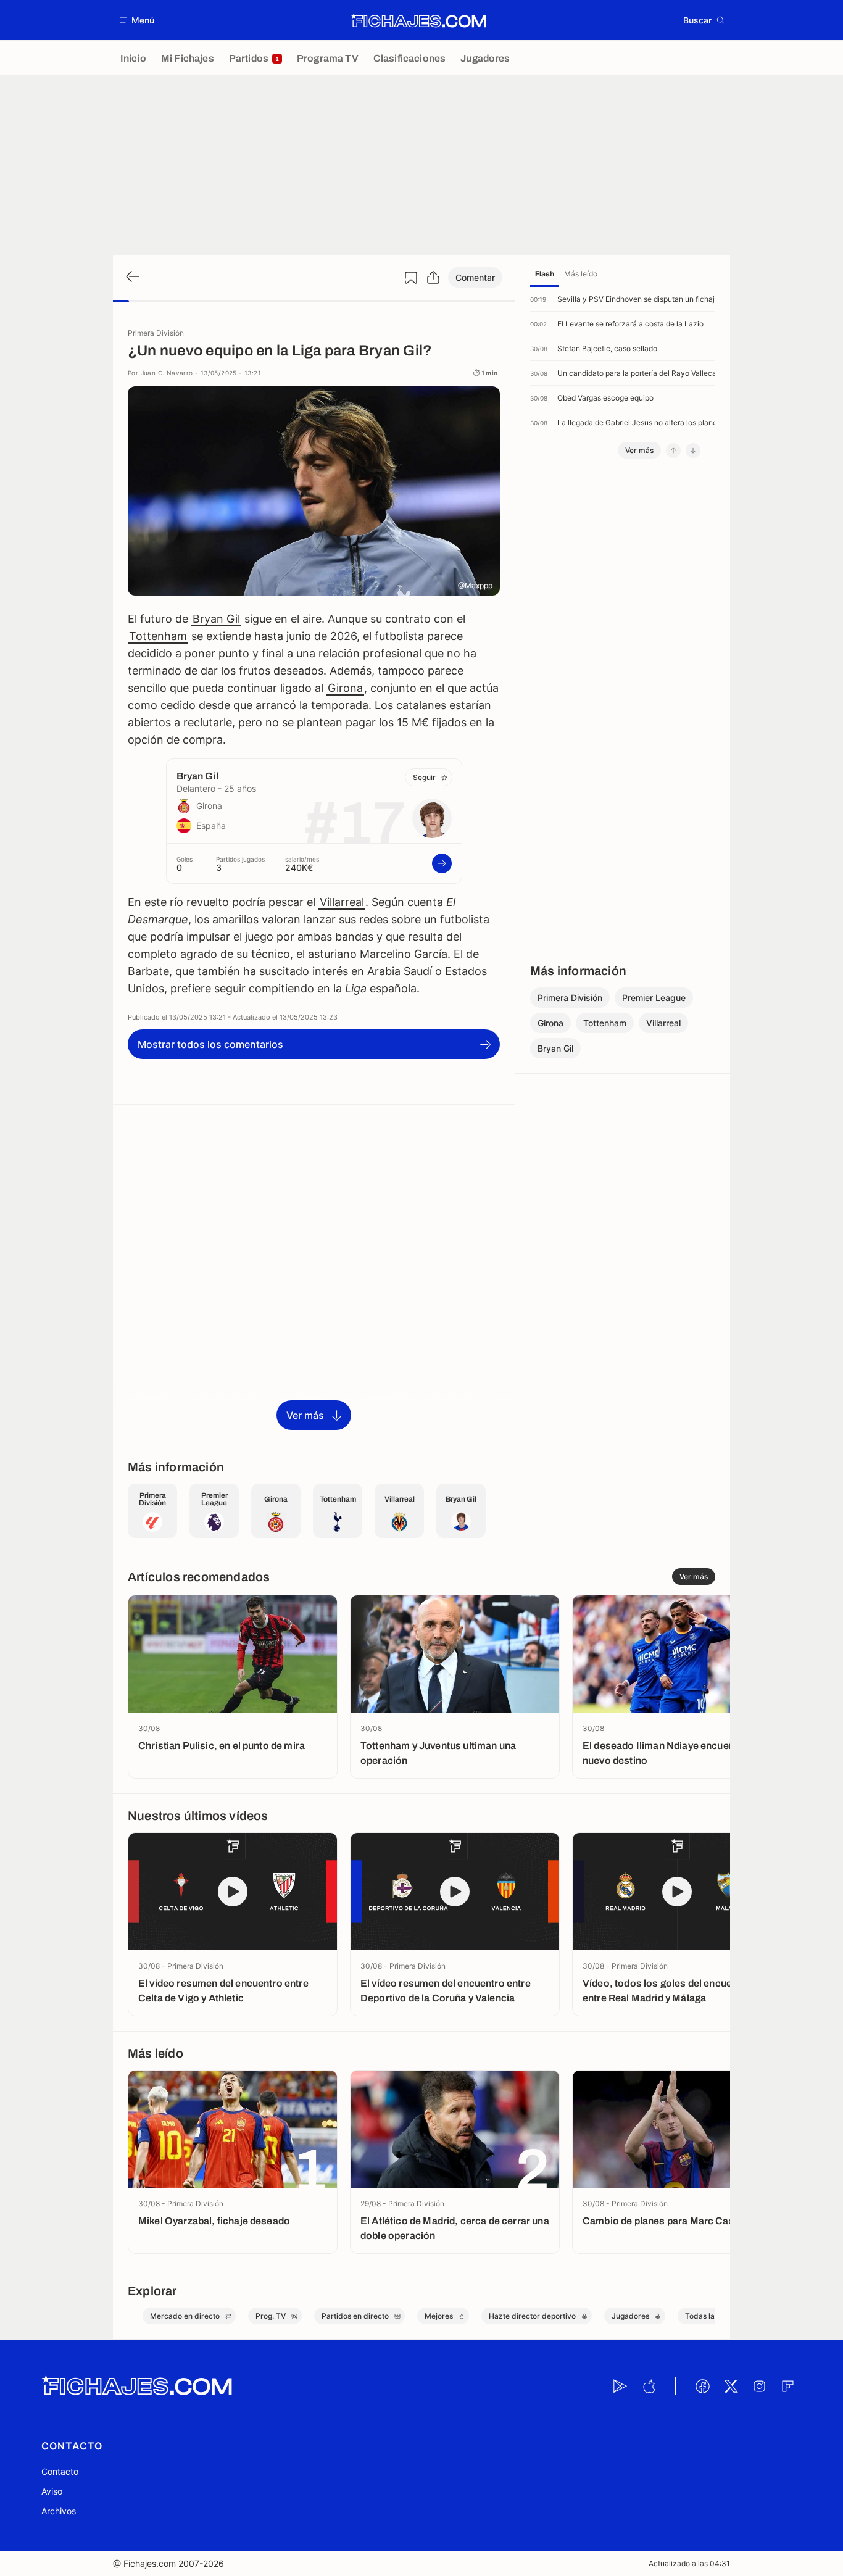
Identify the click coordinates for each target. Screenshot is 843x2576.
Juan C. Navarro (167, 373)
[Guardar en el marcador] (411, 278)
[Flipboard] (787, 2386)
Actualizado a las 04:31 (689, 2563)
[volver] (131, 277)
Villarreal (342, 902)
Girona (345, 688)
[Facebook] (702, 2386)
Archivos (59, 2511)
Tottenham (158, 636)
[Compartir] (433, 278)
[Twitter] (731, 2386)
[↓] (693, 451)
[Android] (620, 2386)
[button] (137, 20)
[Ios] (649, 2386)
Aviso (52, 2491)
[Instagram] (759, 2386)
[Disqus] (314, 1274)
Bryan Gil (216, 619)
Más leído (581, 274)
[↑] (673, 451)
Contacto (60, 2471)
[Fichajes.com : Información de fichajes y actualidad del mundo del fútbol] (419, 20)
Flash (545, 274)
